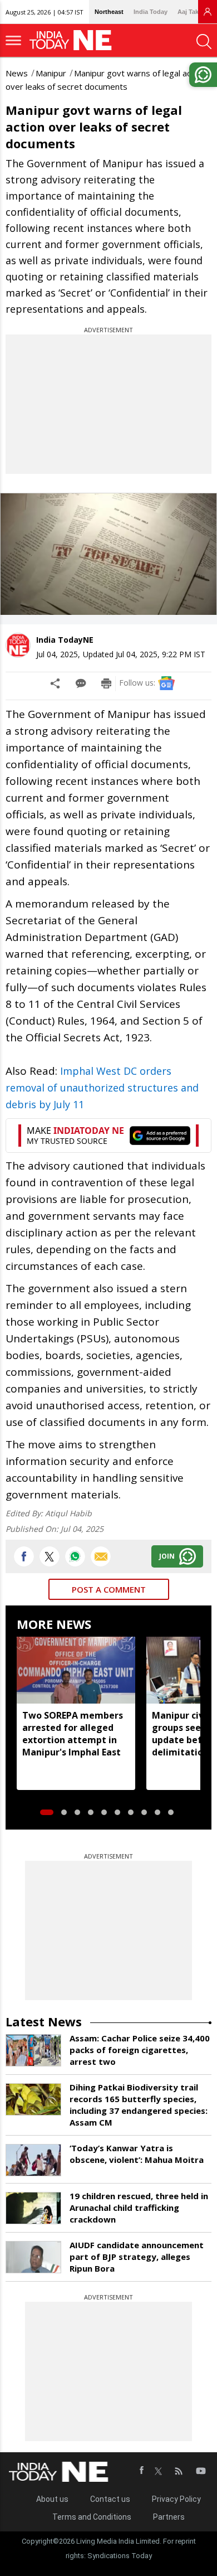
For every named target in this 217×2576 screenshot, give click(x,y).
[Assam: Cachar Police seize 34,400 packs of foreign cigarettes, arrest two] (33, 2050)
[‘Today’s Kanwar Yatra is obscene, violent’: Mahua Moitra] (33, 2160)
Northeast (109, 12)
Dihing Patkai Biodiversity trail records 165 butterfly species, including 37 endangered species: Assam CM (139, 2105)
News (17, 73)
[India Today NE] (74, 40)
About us (52, 2499)
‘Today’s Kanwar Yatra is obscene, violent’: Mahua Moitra (137, 2154)
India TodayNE (65, 640)
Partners (169, 2517)
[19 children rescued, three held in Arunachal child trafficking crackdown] (33, 2208)
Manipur (51, 73)
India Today (151, 12)
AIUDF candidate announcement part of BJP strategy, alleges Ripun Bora (137, 2257)
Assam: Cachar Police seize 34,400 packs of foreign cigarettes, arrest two (140, 2050)
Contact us (110, 2499)
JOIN (167, 1556)
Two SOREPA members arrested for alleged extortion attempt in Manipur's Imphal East (73, 1734)
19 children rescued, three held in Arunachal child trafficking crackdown (139, 2208)
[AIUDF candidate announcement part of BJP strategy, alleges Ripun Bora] (33, 2257)
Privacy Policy (176, 2499)
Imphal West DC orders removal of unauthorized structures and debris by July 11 (102, 1088)
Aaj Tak (188, 12)
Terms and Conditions (92, 2517)
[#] (75, 1556)
